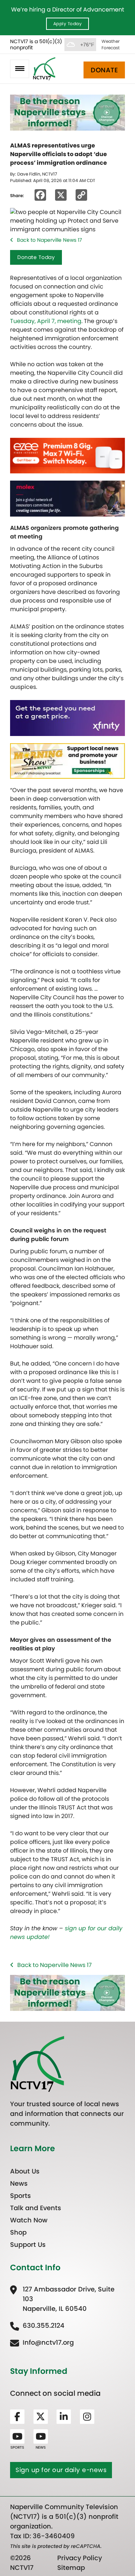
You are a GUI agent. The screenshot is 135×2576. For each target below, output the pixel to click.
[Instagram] (87, 2417)
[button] (20, 69)
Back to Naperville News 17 (49, 240)
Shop (18, 2232)
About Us (25, 2171)
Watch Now (29, 2220)
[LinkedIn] (64, 2417)
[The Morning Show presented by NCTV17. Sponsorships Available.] (67, 761)
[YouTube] (17, 2436)
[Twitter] (41, 2417)
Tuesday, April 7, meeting (46, 321)
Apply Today (68, 24)
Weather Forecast (111, 44)
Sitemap (71, 2568)
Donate (104, 70)
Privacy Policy (80, 2558)
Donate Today (36, 257)
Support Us (28, 2245)
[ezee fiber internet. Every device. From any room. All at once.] (67, 455)
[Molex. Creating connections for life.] (67, 498)
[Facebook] (17, 2417)
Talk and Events (36, 2208)
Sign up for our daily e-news (61, 2470)
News (19, 2183)
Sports (21, 2196)
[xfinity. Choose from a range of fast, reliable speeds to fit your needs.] (67, 717)
